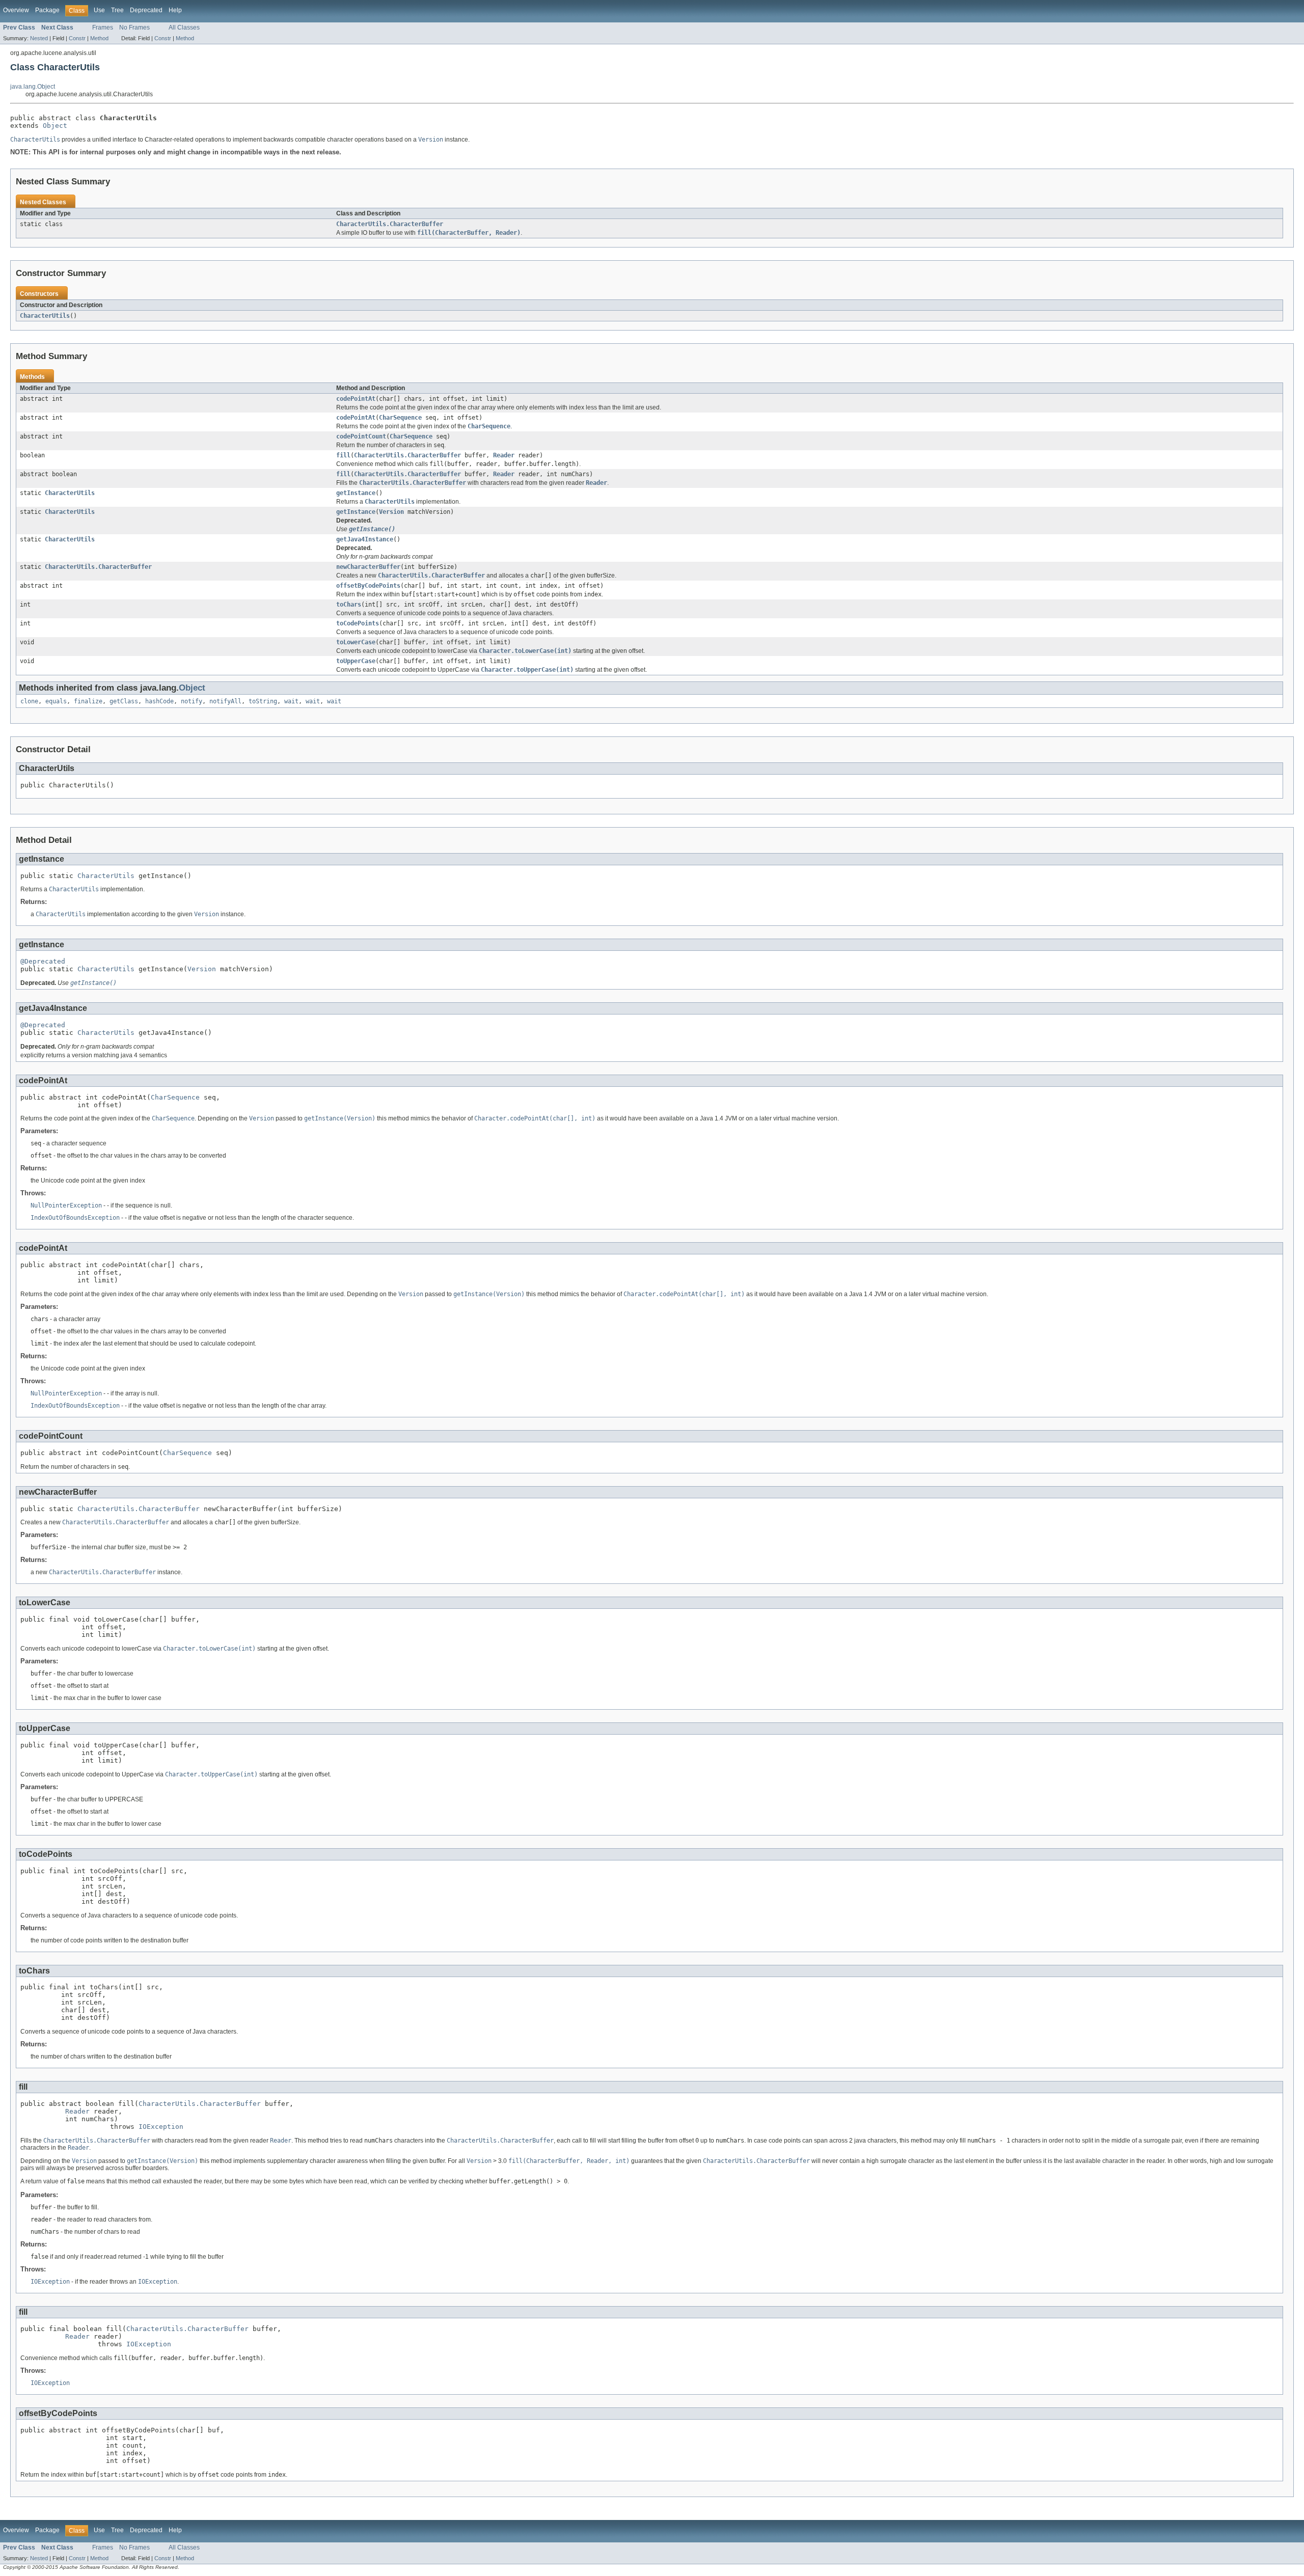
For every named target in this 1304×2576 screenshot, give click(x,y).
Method (99, 38)
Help (175, 10)
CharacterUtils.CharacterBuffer (390, 224)
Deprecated (146, 10)
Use (99, 10)
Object (55, 126)
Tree (117, 10)
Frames (103, 28)
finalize (88, 701)
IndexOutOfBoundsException (75, 1218)
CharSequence (400, 418)
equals (56, 701)
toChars (349, 605)
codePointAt (356, 399)
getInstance (356, 493)
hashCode (159, 701)
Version (391, 512)
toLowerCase (356, 642)
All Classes (184, 28)
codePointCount (361, 436)
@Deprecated (43, 961)
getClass (124, 701)
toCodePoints (358, 623)
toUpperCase (356, 661)
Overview (16, 10)
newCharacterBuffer (368, 567)
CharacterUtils (45, 316)
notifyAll (225, 701)
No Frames (134, 28)
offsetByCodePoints (368, 586)
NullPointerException (66, 1205)
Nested (39, 38)
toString (263, 701)
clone (29, 701)
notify (192, 701)
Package (47, 10)
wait (291, 701)
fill (343, 455)
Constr (77, 38)
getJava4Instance (365, 539)
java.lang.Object (33, 87)
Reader (504, 455)
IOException (161, 2127)
